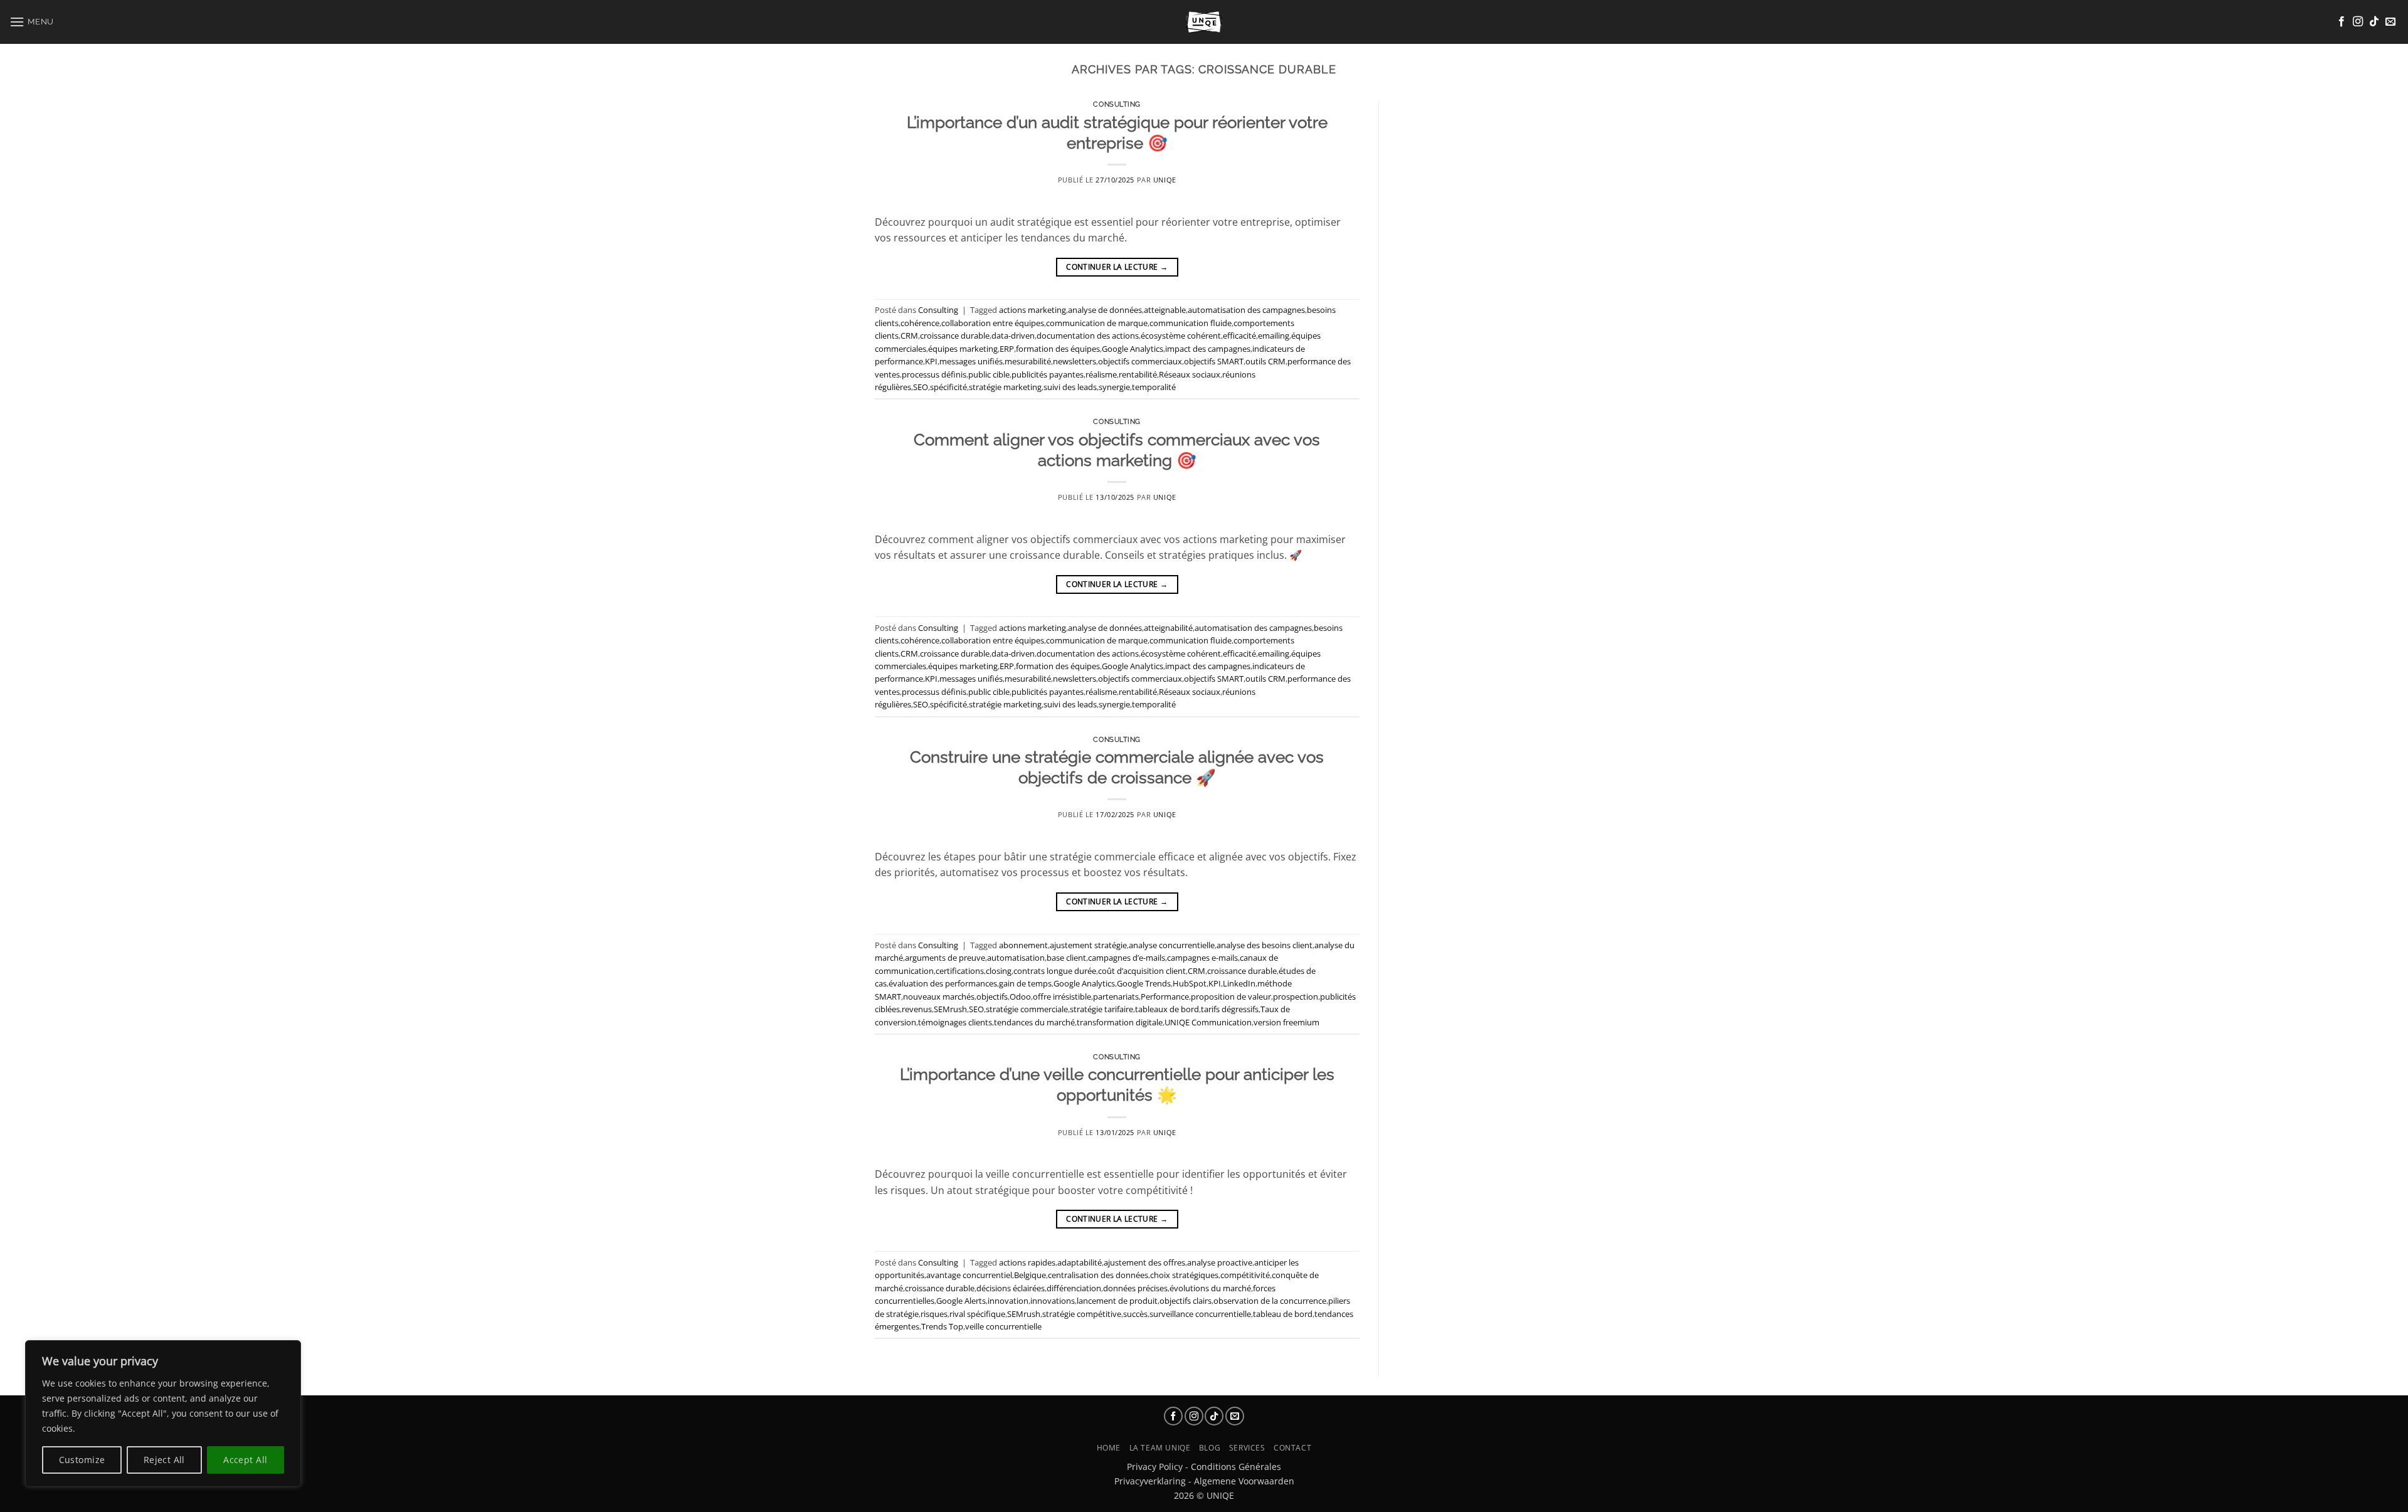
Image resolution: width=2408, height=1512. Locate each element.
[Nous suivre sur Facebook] (2342, 22)
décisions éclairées (1011, 1288)
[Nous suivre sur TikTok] (2374, 22)
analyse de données (1105, 310)
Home (1109, 1448)
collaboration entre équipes (993, 323)
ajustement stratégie (1088, 945)
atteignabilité (1168, 628)
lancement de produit (1117, 1301)
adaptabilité (1080, 1262)
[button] (32, 22)
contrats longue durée (1055, 971)
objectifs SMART (1214, 361)
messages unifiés (971, 361)
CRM (909, 336)
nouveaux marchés (939, 997)
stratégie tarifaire (1101, 1009)
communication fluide (1191, 323)
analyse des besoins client (1265, 945)
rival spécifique (977, 1314)
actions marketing (1032, 310)
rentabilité (1138, 374)
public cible (989, 374)
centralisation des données (1098, 1275)
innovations (1053, 1301)
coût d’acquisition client (1142, 971)
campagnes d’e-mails (1127, 958)
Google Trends (1144, 983)
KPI (931, 361)
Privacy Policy (1155, 1467)
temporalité (1154, 387)
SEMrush (950, 1009)
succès (1135, 1314)
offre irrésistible (1062, 997)
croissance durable (955, 336)
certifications (960, 971)
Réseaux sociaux (1190, 374)
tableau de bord (1283, 1314)
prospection (1296, 997)
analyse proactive (1220, 1262)
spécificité (948, 387)
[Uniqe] (1204, 22)
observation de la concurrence (1270, 1301)
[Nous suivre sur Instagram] (2358, 22)
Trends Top (942, 1326)
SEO (921, 387)
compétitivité (1245, 1275)
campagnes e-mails (1202, 958)
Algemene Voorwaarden (1244, 1481)
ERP (1007, 349)
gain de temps (1025, 983)
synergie (1114, 387)
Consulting (1117, 104)
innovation (1008, 1301)
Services (1247, 1448)
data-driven (1013, 336)
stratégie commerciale (1027, 1009)
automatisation (1016, 958)
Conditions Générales (1236, 1467)
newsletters (1075, 361)
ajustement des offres (1144, 1262)
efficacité (1239, 336)
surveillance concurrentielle (1200, 1314)
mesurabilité (1028, 361)
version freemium (1286, 1022)
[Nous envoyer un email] (2390, 22)
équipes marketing (963, 349)
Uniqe (1165, 180)
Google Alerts (961, 1301)
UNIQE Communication (1208, 1022)
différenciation (1074, 1288)
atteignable (1165, 310)
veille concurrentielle (1003, 1326)
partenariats (1116, 997)
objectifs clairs (1186, 1301)
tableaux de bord (1167, 1009)
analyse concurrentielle (1172, 945)
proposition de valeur (1231, 997)
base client (1066, 958)
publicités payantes (1048, 374)
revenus (917, 1009)
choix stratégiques (1184, 1275)
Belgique (1030, 1275)
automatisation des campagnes (1246, 310)
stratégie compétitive (1082, 1314)
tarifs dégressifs (1230, 1009)
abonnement (1023, 945)
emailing (1274, 336)
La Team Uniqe (1160, 1448)
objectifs (992, 997)
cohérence (920, 323)
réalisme (1101, 374)
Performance (1165, 997)
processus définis (934, 374)
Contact (1292, 1448)
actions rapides (1027, 1262)
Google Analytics (1133, 349)
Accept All (245, 1460)
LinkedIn (1239, 983)
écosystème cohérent (1181, 336)
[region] (163, 1414)
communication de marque (1097, 323)
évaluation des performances (943, 983)
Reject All (164, 1460)
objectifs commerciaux (1140, 361)
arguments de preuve (945, 958)
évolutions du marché (1210, 1288)
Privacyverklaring (1150, 1481)
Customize (82, 1460)
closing (999, 971)
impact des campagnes (1208, 349)
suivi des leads (1070, 387)
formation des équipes (1058, 349)
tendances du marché (1034, 1022)
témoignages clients (955, 1022)
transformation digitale (1120, 1022)
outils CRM (1265, 361)
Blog (1210, 1448)
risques (934, 1314)
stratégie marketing (1005, 387)
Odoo (1020, 997)
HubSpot (1190, 983)
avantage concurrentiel (969, 1275)
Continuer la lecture (1117, 267)
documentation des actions (1088, 336)
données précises (1135, 1288)
